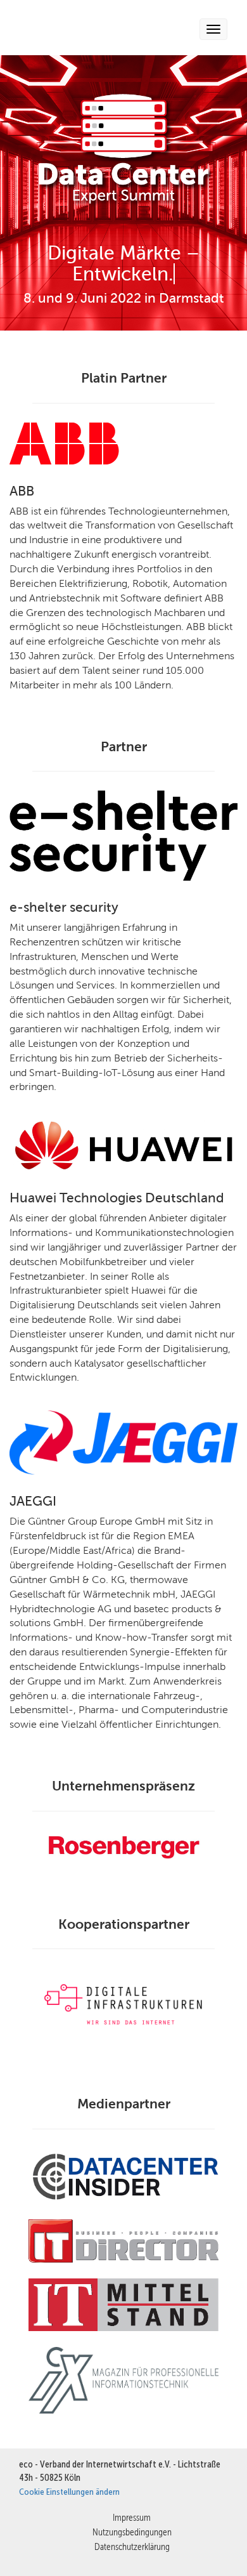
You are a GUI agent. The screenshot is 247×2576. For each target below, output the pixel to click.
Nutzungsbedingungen (132, 2532)
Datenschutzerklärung (132, 2546)
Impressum (132, 2517)
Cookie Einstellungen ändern (69, 2492)
